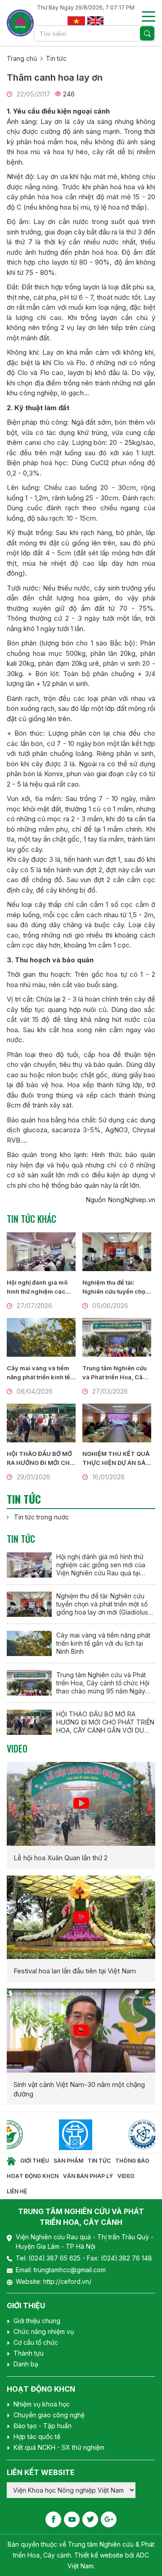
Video (17, 1748)
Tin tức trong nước (41, 1517)
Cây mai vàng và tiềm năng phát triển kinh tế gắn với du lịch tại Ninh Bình (39, 1373)
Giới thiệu (35, 2161)
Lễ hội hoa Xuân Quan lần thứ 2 (61, 1858)
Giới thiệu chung (37, 2321)
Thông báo (132, 2161)
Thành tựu (29, 2353)
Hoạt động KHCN (33, 2176)
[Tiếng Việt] (76, 20)
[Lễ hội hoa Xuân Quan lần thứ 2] (81, 1804)
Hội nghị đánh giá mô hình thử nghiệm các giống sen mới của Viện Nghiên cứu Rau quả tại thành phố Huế (41, 1287)
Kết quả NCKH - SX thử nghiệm (59, 2447)
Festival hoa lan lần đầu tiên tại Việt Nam (75, 1971)
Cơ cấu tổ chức (36, 2342)
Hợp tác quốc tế (37, 2436)
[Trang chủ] (11, 2161)
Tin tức (56, 58)
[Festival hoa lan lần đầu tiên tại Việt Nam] (81, 1917)
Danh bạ (26, 2364)
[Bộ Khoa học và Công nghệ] (119, 2135)
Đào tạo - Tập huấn (43, 2426)
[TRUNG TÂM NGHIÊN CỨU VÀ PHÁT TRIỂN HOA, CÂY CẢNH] (20, 23)
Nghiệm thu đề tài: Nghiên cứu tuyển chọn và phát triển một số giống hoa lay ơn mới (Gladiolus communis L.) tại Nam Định (116, 1287)
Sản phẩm (68, 2161)
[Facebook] (53, 2519)
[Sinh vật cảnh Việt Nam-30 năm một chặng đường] (81, 2031)
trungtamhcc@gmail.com (70, 2270)
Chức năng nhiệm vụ (44, 2331)
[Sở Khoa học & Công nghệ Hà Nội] (51, 2135)
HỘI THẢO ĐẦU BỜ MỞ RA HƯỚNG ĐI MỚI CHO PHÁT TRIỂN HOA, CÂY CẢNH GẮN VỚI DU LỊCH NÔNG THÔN (41, 1459)
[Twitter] (90, 2519)
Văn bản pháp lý (88, 2176)
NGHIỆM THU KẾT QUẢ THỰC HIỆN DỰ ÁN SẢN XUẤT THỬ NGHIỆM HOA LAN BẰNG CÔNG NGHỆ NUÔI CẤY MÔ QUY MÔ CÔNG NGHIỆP (116, 1459)
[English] (95, 20)
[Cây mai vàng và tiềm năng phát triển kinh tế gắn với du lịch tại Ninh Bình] (41, 1337)
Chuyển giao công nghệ (49, 2415)
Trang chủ (22, 58)
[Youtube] (72, 2519)
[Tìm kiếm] (147, 33)
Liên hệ (17, 2191)
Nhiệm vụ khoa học (42, 2404)
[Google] (109, 2519)
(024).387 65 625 (55, 2258)
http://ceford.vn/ (67, 2281)
